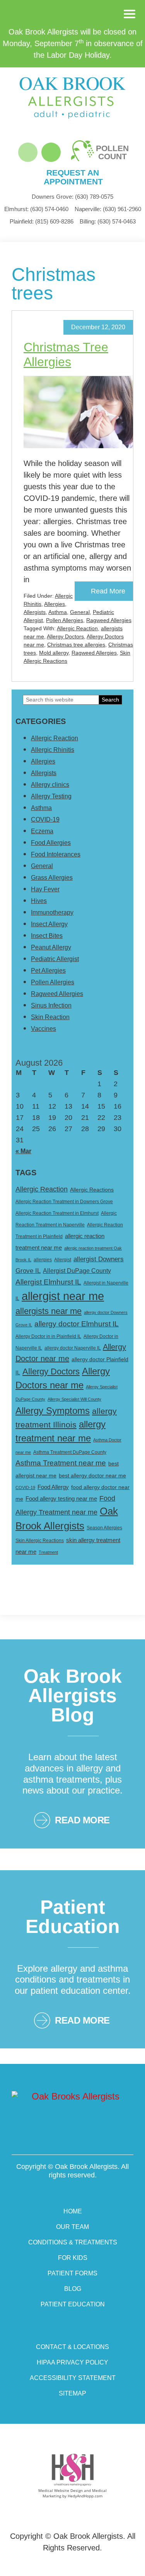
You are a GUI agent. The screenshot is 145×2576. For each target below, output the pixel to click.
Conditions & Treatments (73, 2242)
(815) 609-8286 (42, 221)
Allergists (35, 612)
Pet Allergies (48, 971)
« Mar (23, 1151)
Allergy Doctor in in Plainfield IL (48, 1336)
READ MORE (82, 1820)
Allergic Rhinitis (53, 750)
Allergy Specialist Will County (74, 1399)
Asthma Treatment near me (61, 1463)
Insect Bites (47, 936)
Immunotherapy (52, 912)
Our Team (72, 2227)
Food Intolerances (56, 854)
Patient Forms (72, 2273)
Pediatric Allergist (55, 959)
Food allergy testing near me (61, 1499)
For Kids (73, 2258)
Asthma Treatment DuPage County (70, 1452)
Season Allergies (104, 1528)
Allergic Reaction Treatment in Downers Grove (64, 1202)
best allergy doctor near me (92, 1475)
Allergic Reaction (77, 628)
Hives (39, 901)
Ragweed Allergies (109, 620)
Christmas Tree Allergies (66, 354)
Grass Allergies (52, 878)
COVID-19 (45, 819)
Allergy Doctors (65, 636)
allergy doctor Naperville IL (73, 1348)
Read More (108, 591)
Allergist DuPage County (77, 1271)
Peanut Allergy (51, 947)
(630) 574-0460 (36, 209)
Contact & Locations (72, 2347)
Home (73, 2211)
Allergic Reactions (92, 1190)
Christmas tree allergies (76, 645)
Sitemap (72, 2393)
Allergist (63, 1260)
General (80, 612)
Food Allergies (51, 843)
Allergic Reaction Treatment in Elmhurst (57, 1213)
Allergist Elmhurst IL (48, 1282)
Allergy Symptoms (53, 1411)
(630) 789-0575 (72, 197)
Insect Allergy (49, 924)
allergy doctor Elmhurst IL (77, 1324)
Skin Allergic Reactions (40, 1541)
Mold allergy (54, 653)
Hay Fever (45, 889)
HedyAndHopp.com (85, 2496)
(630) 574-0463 (108, 221)
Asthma (58, 612)
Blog (73, 2289)
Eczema (42, 831)
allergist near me (63, 1296)
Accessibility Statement (73, 2378)
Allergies (55, 604)
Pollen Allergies (65, 620)
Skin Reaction (50, 1017)
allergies (43, 1260)
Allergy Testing (51, 796)
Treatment (48, 1552)
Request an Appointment (73, 177)
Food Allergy (53, 1487)
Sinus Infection (51, 1005)
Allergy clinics (50, 785)
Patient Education (73, 2304)
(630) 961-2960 (108, 209)
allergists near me (49, 1311)
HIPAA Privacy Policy (72, 2362)
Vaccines (43, 1029)
